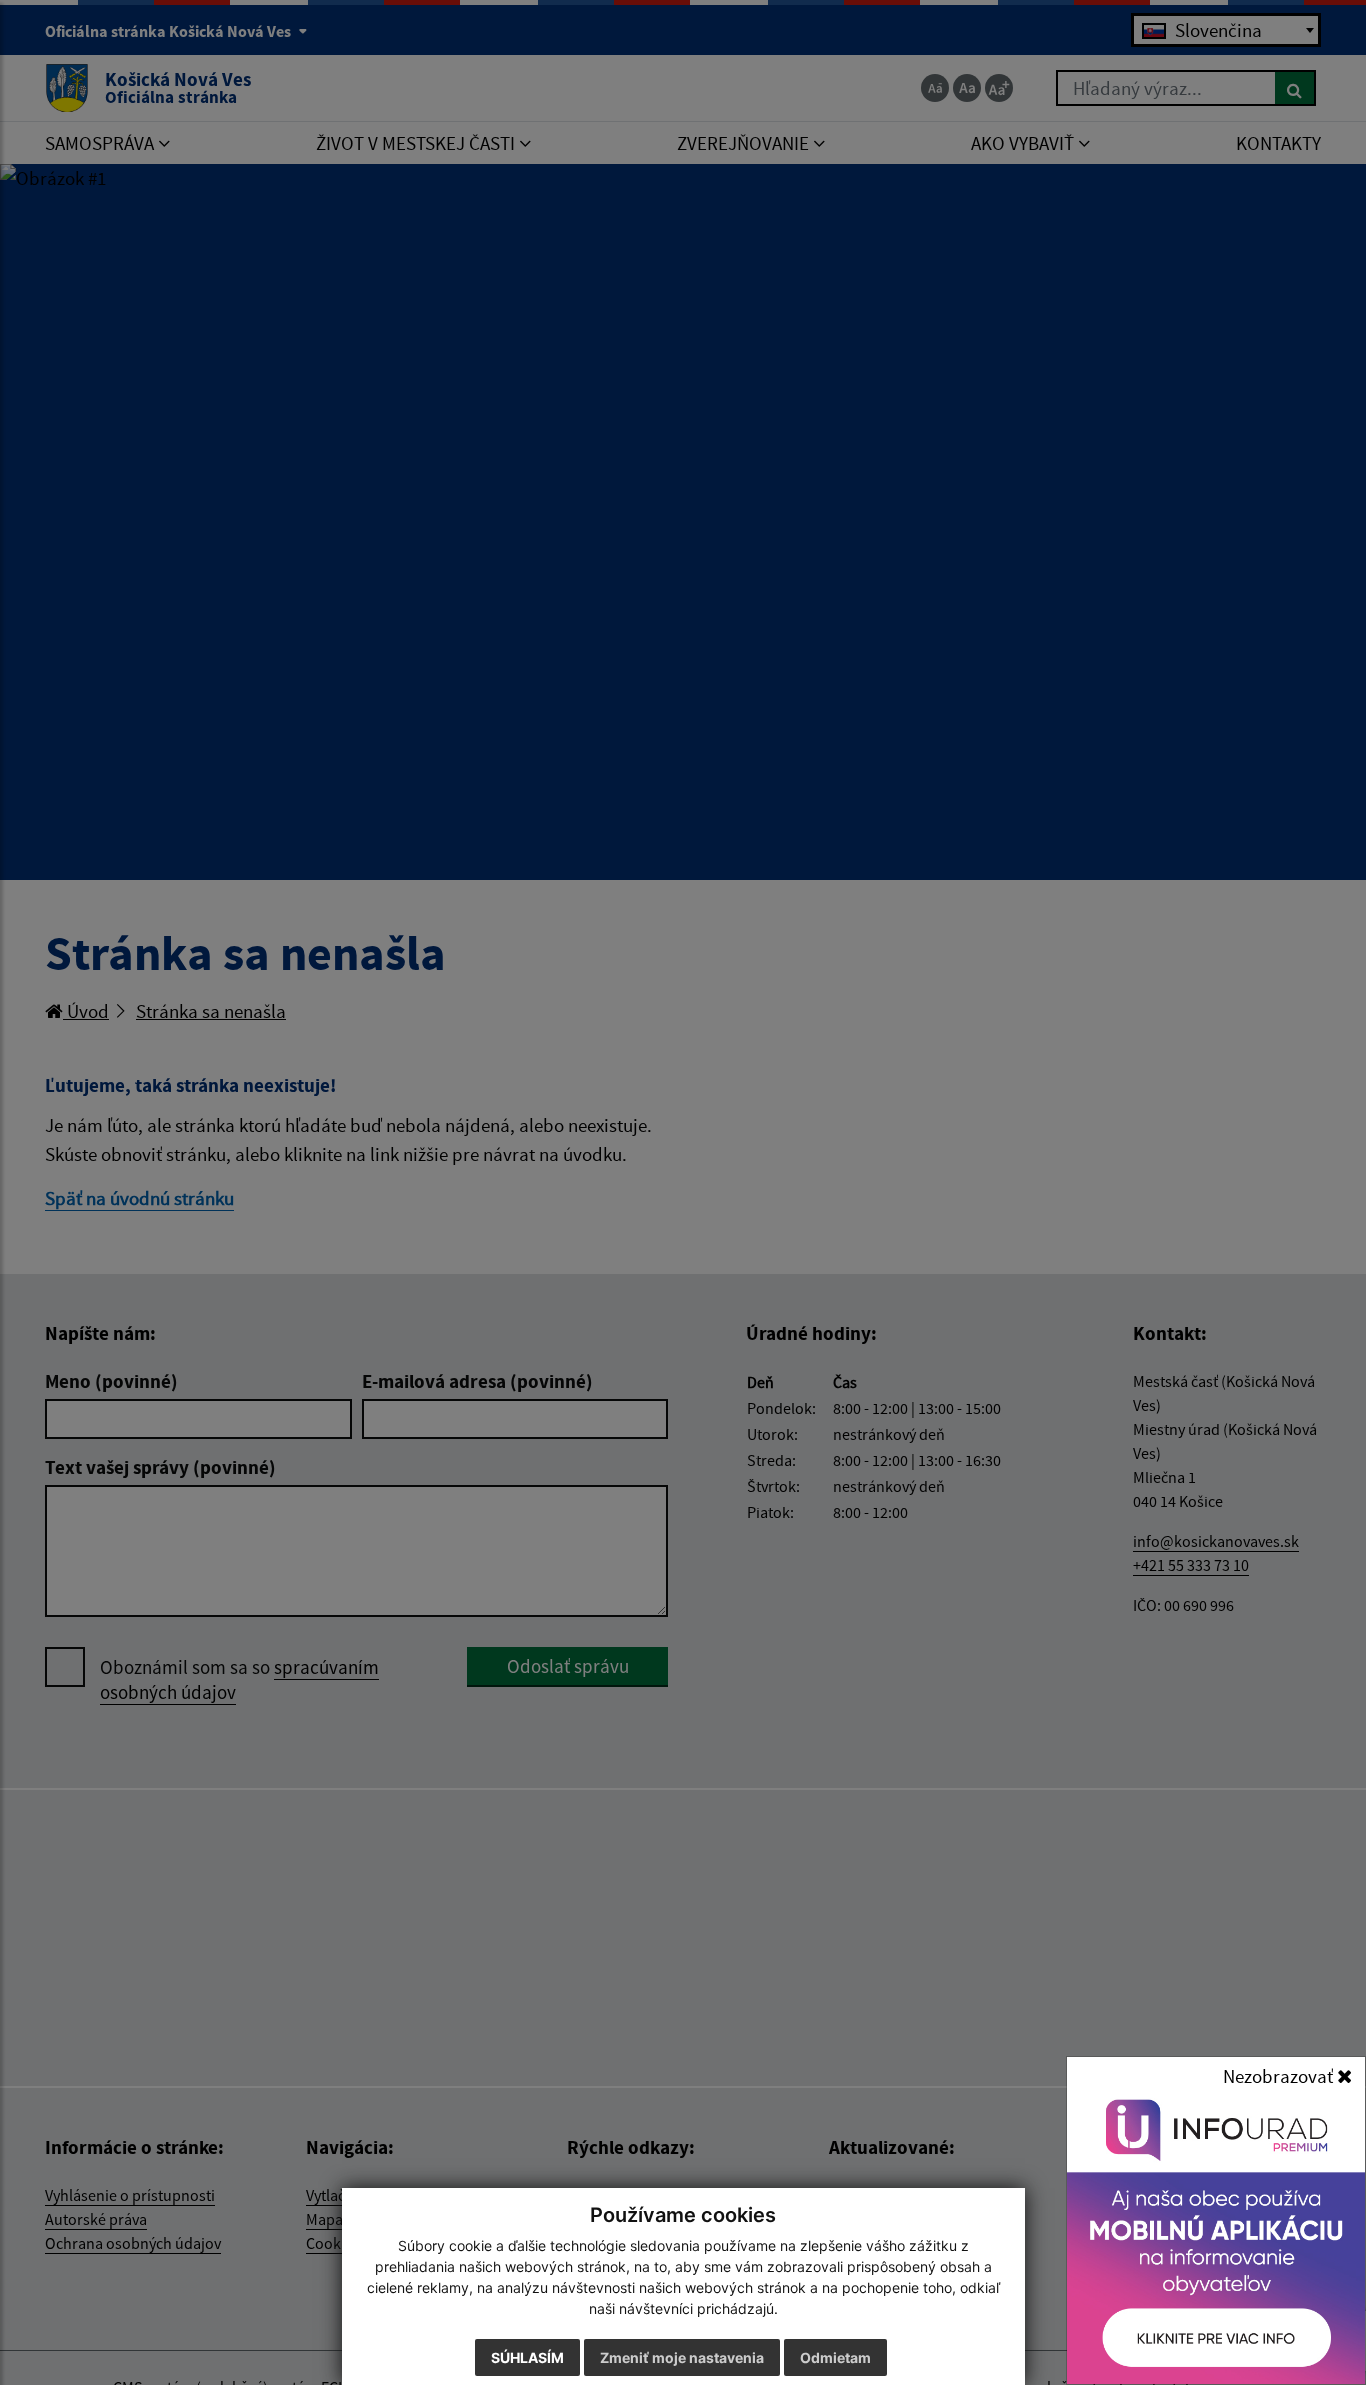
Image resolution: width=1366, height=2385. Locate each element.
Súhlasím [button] (527, 2357)
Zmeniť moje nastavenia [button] (682, 2357)
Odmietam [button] (835, 2357)
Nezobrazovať (1280, 2076)
